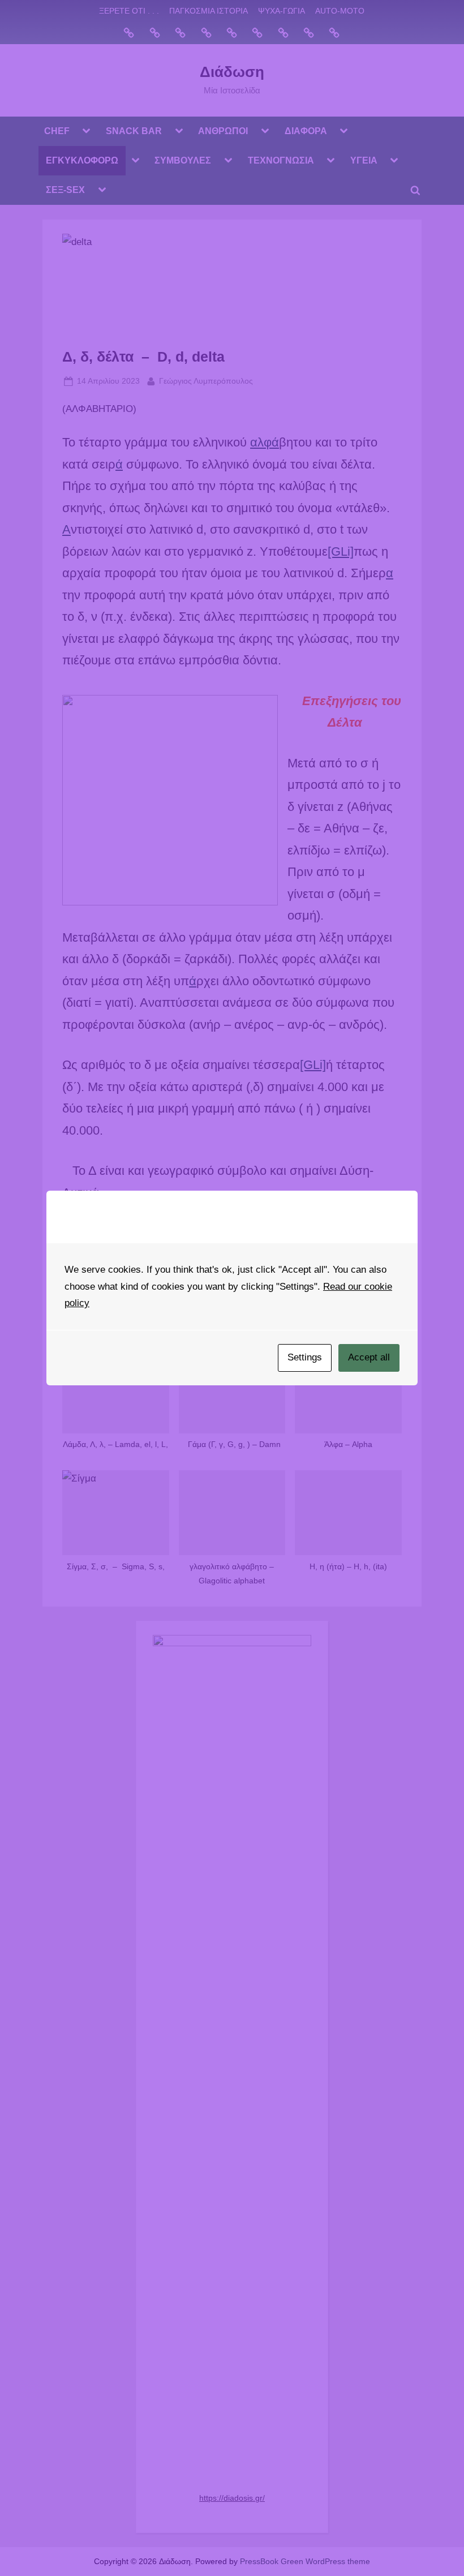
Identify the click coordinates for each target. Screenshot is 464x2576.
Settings (305, 1357)
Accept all (369, 1357)
